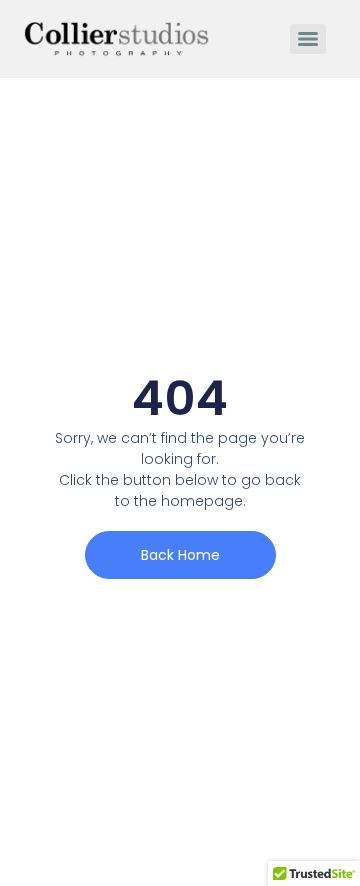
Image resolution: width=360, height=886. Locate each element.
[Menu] (308, 39)
